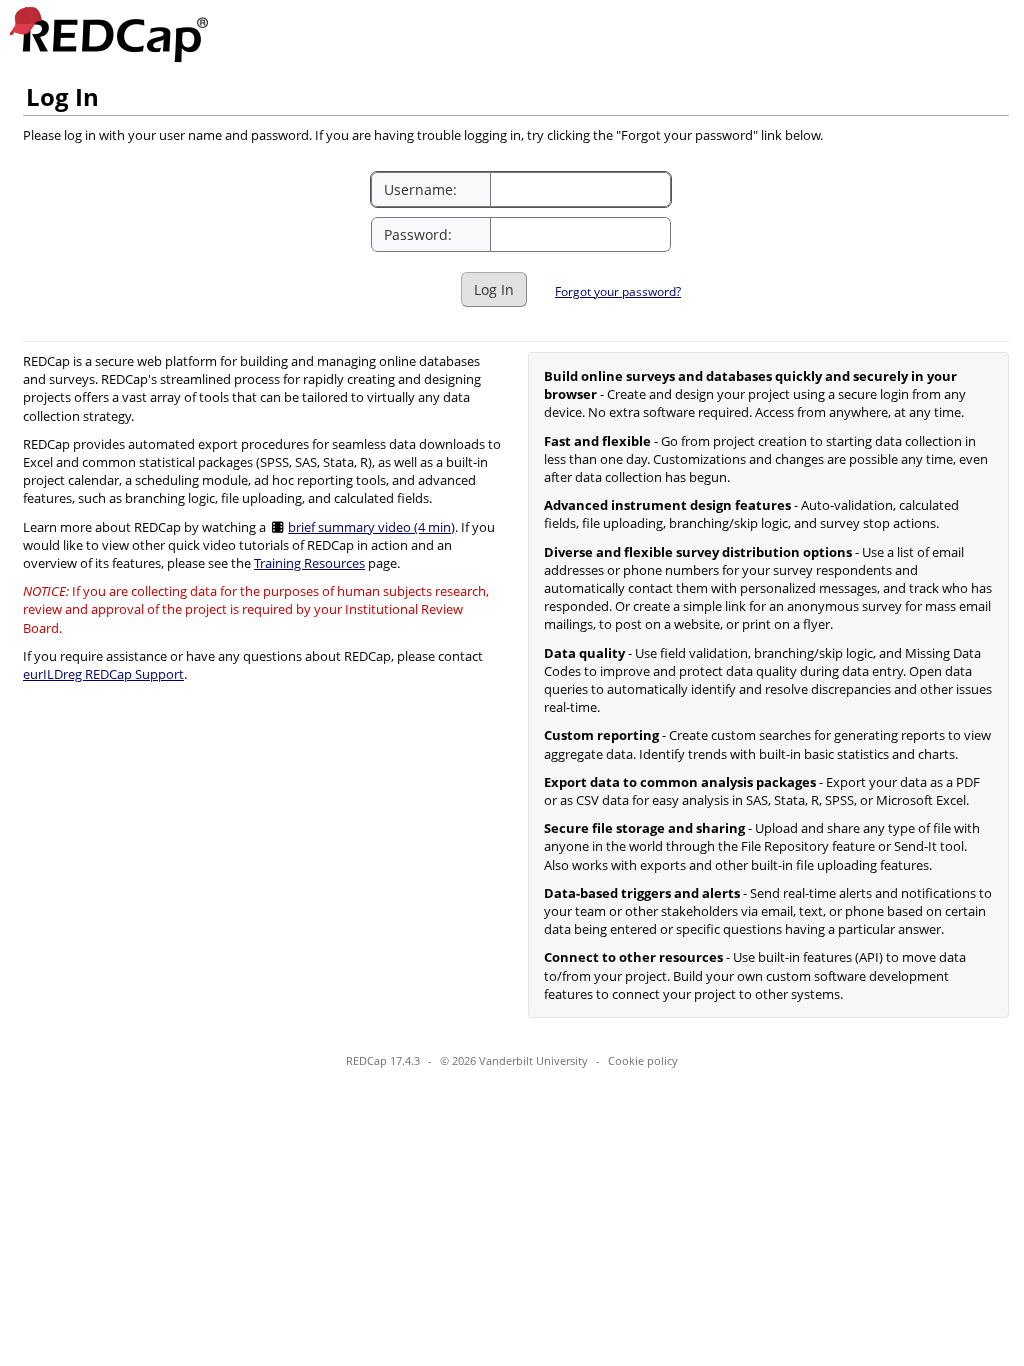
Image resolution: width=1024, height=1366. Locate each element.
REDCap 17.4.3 (383, 1060)
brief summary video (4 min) (371, 527)
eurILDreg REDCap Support (103, 674)
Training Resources (309, 563)
